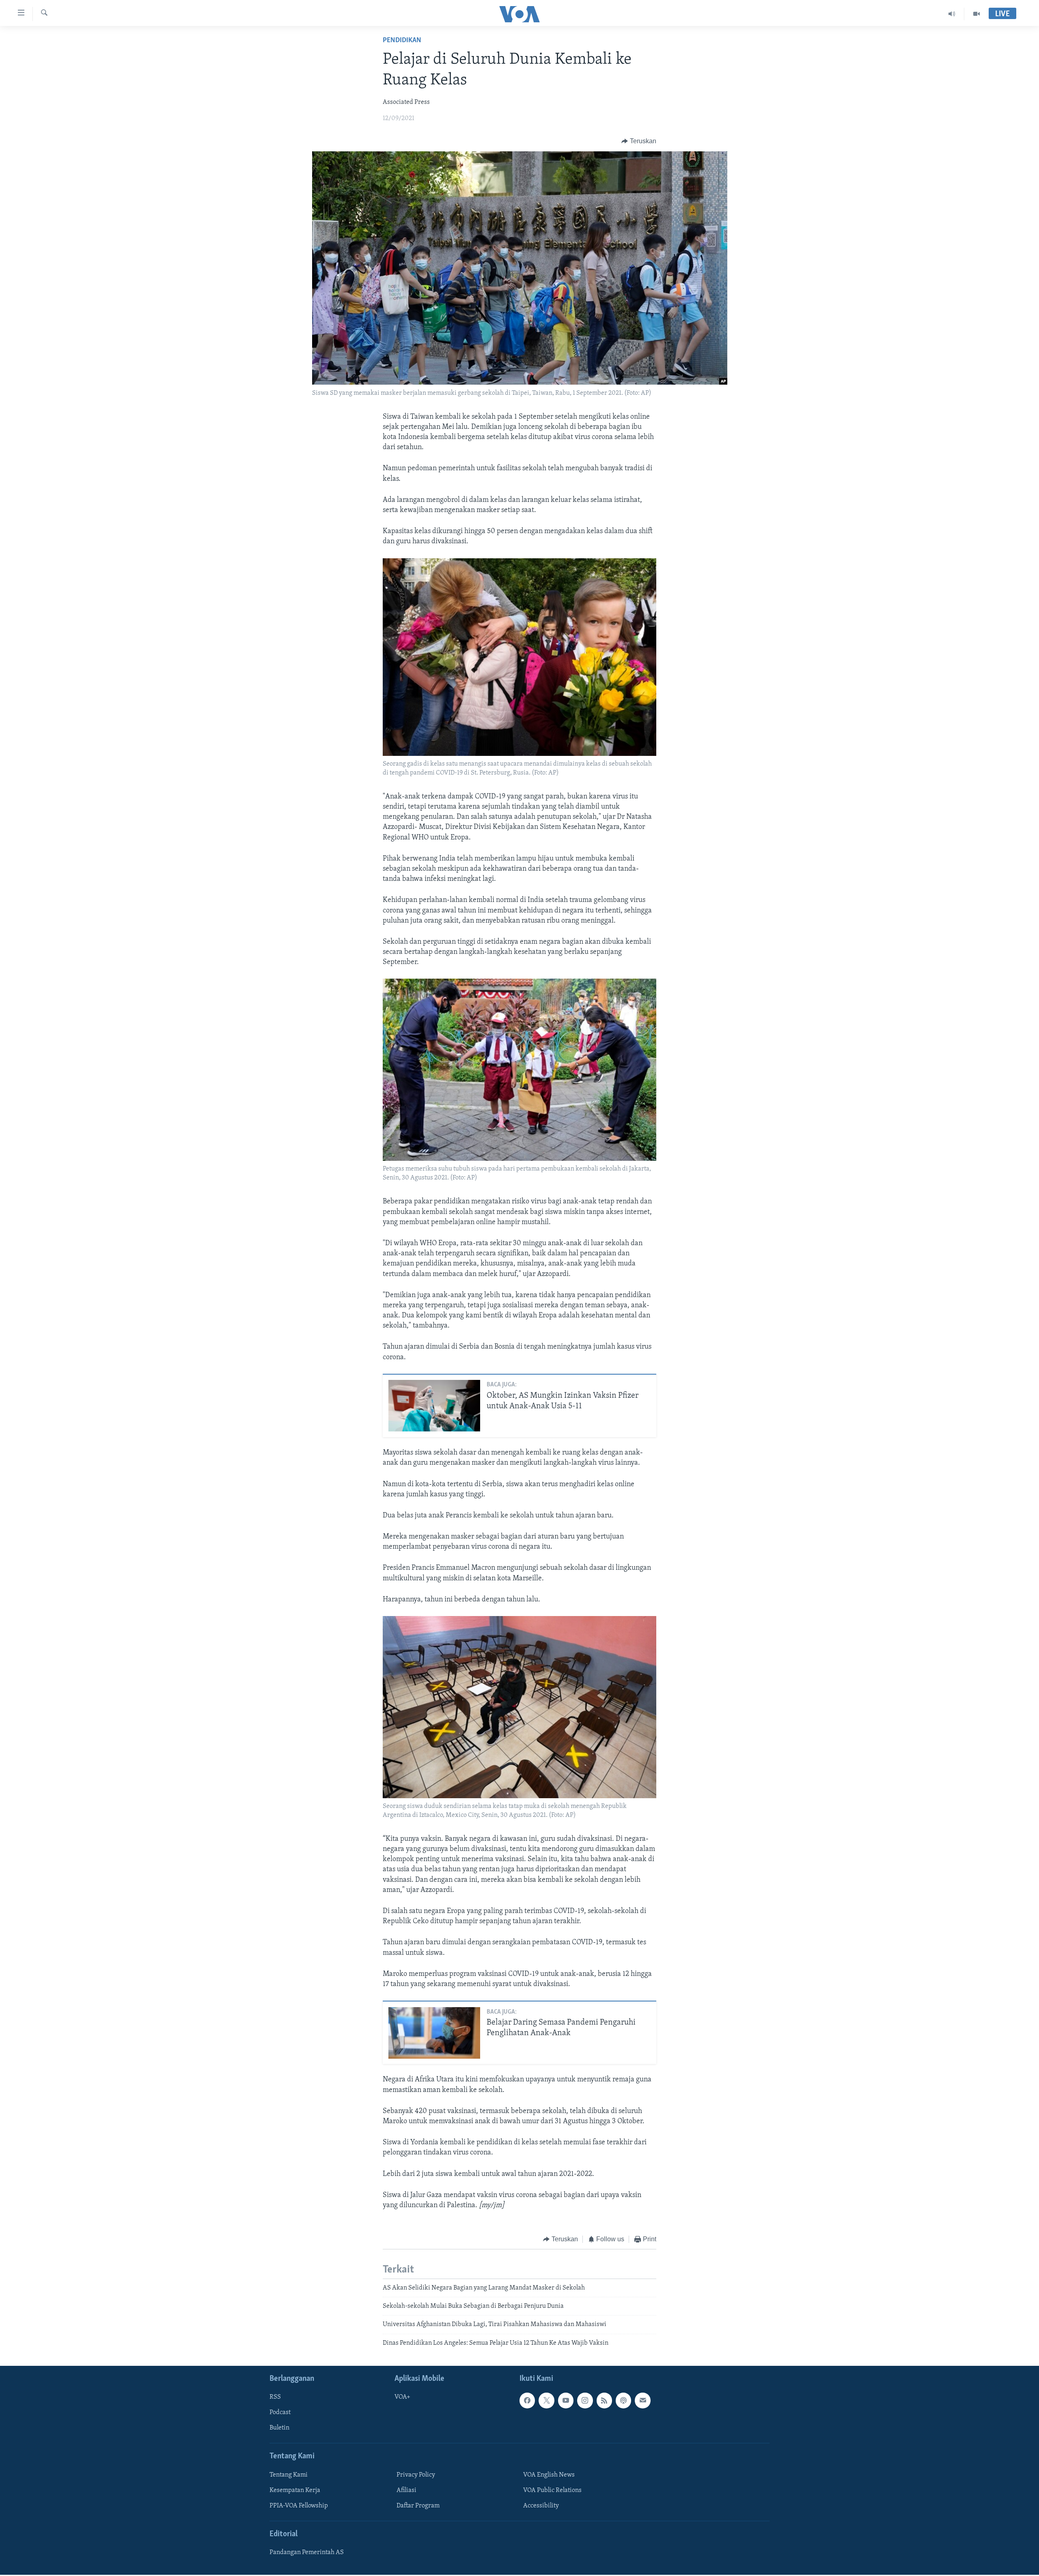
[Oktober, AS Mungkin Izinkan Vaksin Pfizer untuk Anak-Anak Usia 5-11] (434, 1406)
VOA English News (549, 2475)
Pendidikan (402, 41)
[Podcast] (623, 2400)
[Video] (976, 14)
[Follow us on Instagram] (585, 2400)
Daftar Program (418, 2506)
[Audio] (952, 14)
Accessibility (541, 2506)
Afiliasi (406, 2490)
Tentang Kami (289, 2475)
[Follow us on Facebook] (527, 2400)
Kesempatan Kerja (295, 2490)
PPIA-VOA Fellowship (299, 2506)
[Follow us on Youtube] (566, 2400)
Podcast (280, 2413)
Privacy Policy (416, 2475)
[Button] (639, 141)
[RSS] (604, 2400)
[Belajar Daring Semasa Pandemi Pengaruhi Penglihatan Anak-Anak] (434, 2033)
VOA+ (402, 2397)
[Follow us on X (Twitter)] (546, 2400)
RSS (275, 2397)
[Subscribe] (642, 2400)
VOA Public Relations (552, 2490)
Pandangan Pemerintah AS (307, 2552)
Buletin (279, 2428)
